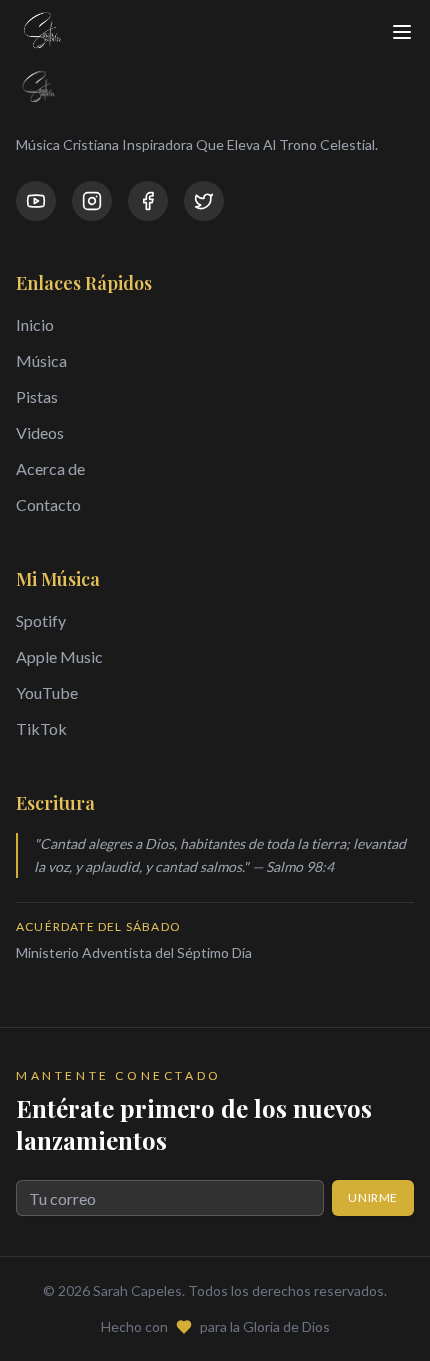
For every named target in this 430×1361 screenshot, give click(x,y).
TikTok (41, 728)
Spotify (41, 620)
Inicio (35, 324)
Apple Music (59, 656)
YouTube (47, 692)
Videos (40, 432)
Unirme (373, 1197)
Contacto (48, 504)
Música (41, 360)
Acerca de (50, 468)
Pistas (37, 396)
